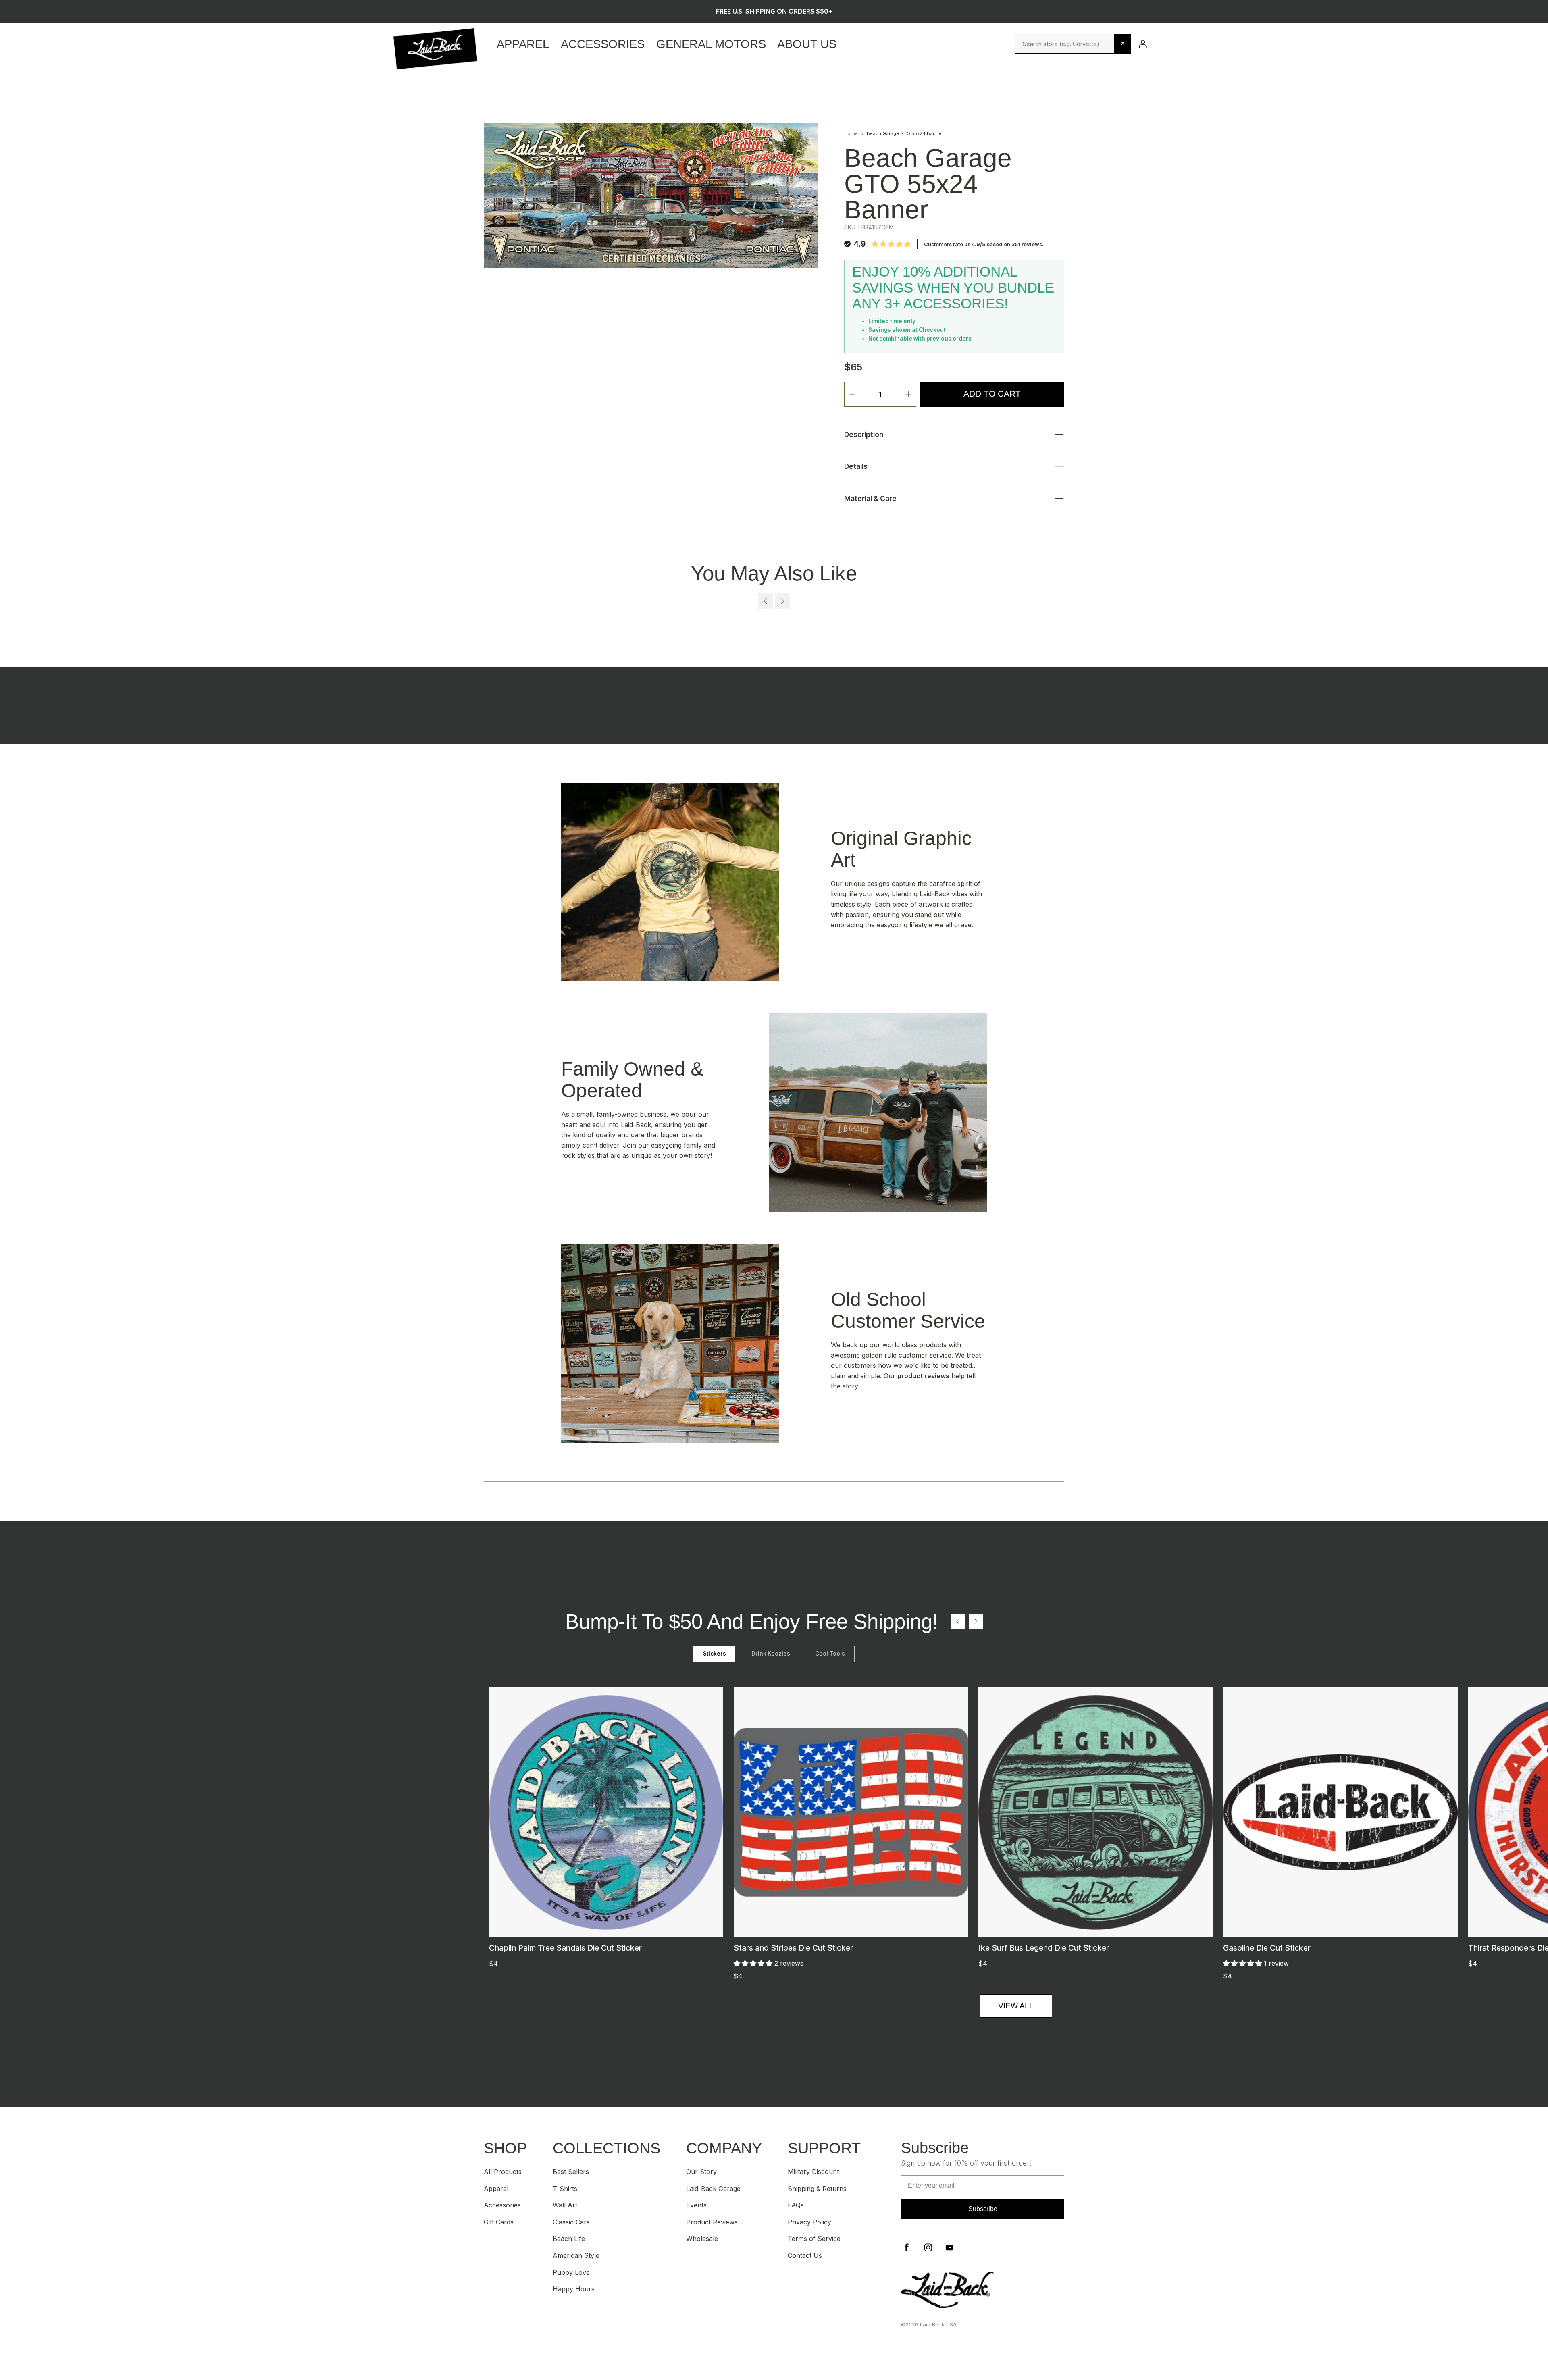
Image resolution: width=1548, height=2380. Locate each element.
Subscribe (983, 2209)
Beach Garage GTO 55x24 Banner (905, 133)
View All (1016, 2006)
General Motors (711, 44)
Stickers (715, 1654)
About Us (807, 44)
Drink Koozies (771, 1654)
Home (851, 133)
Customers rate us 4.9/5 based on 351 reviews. (984, 244)
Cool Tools (830, 1654)
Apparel (523, 44)
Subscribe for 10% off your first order (774, 11)
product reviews (923, 1376)
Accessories (603, 44)
